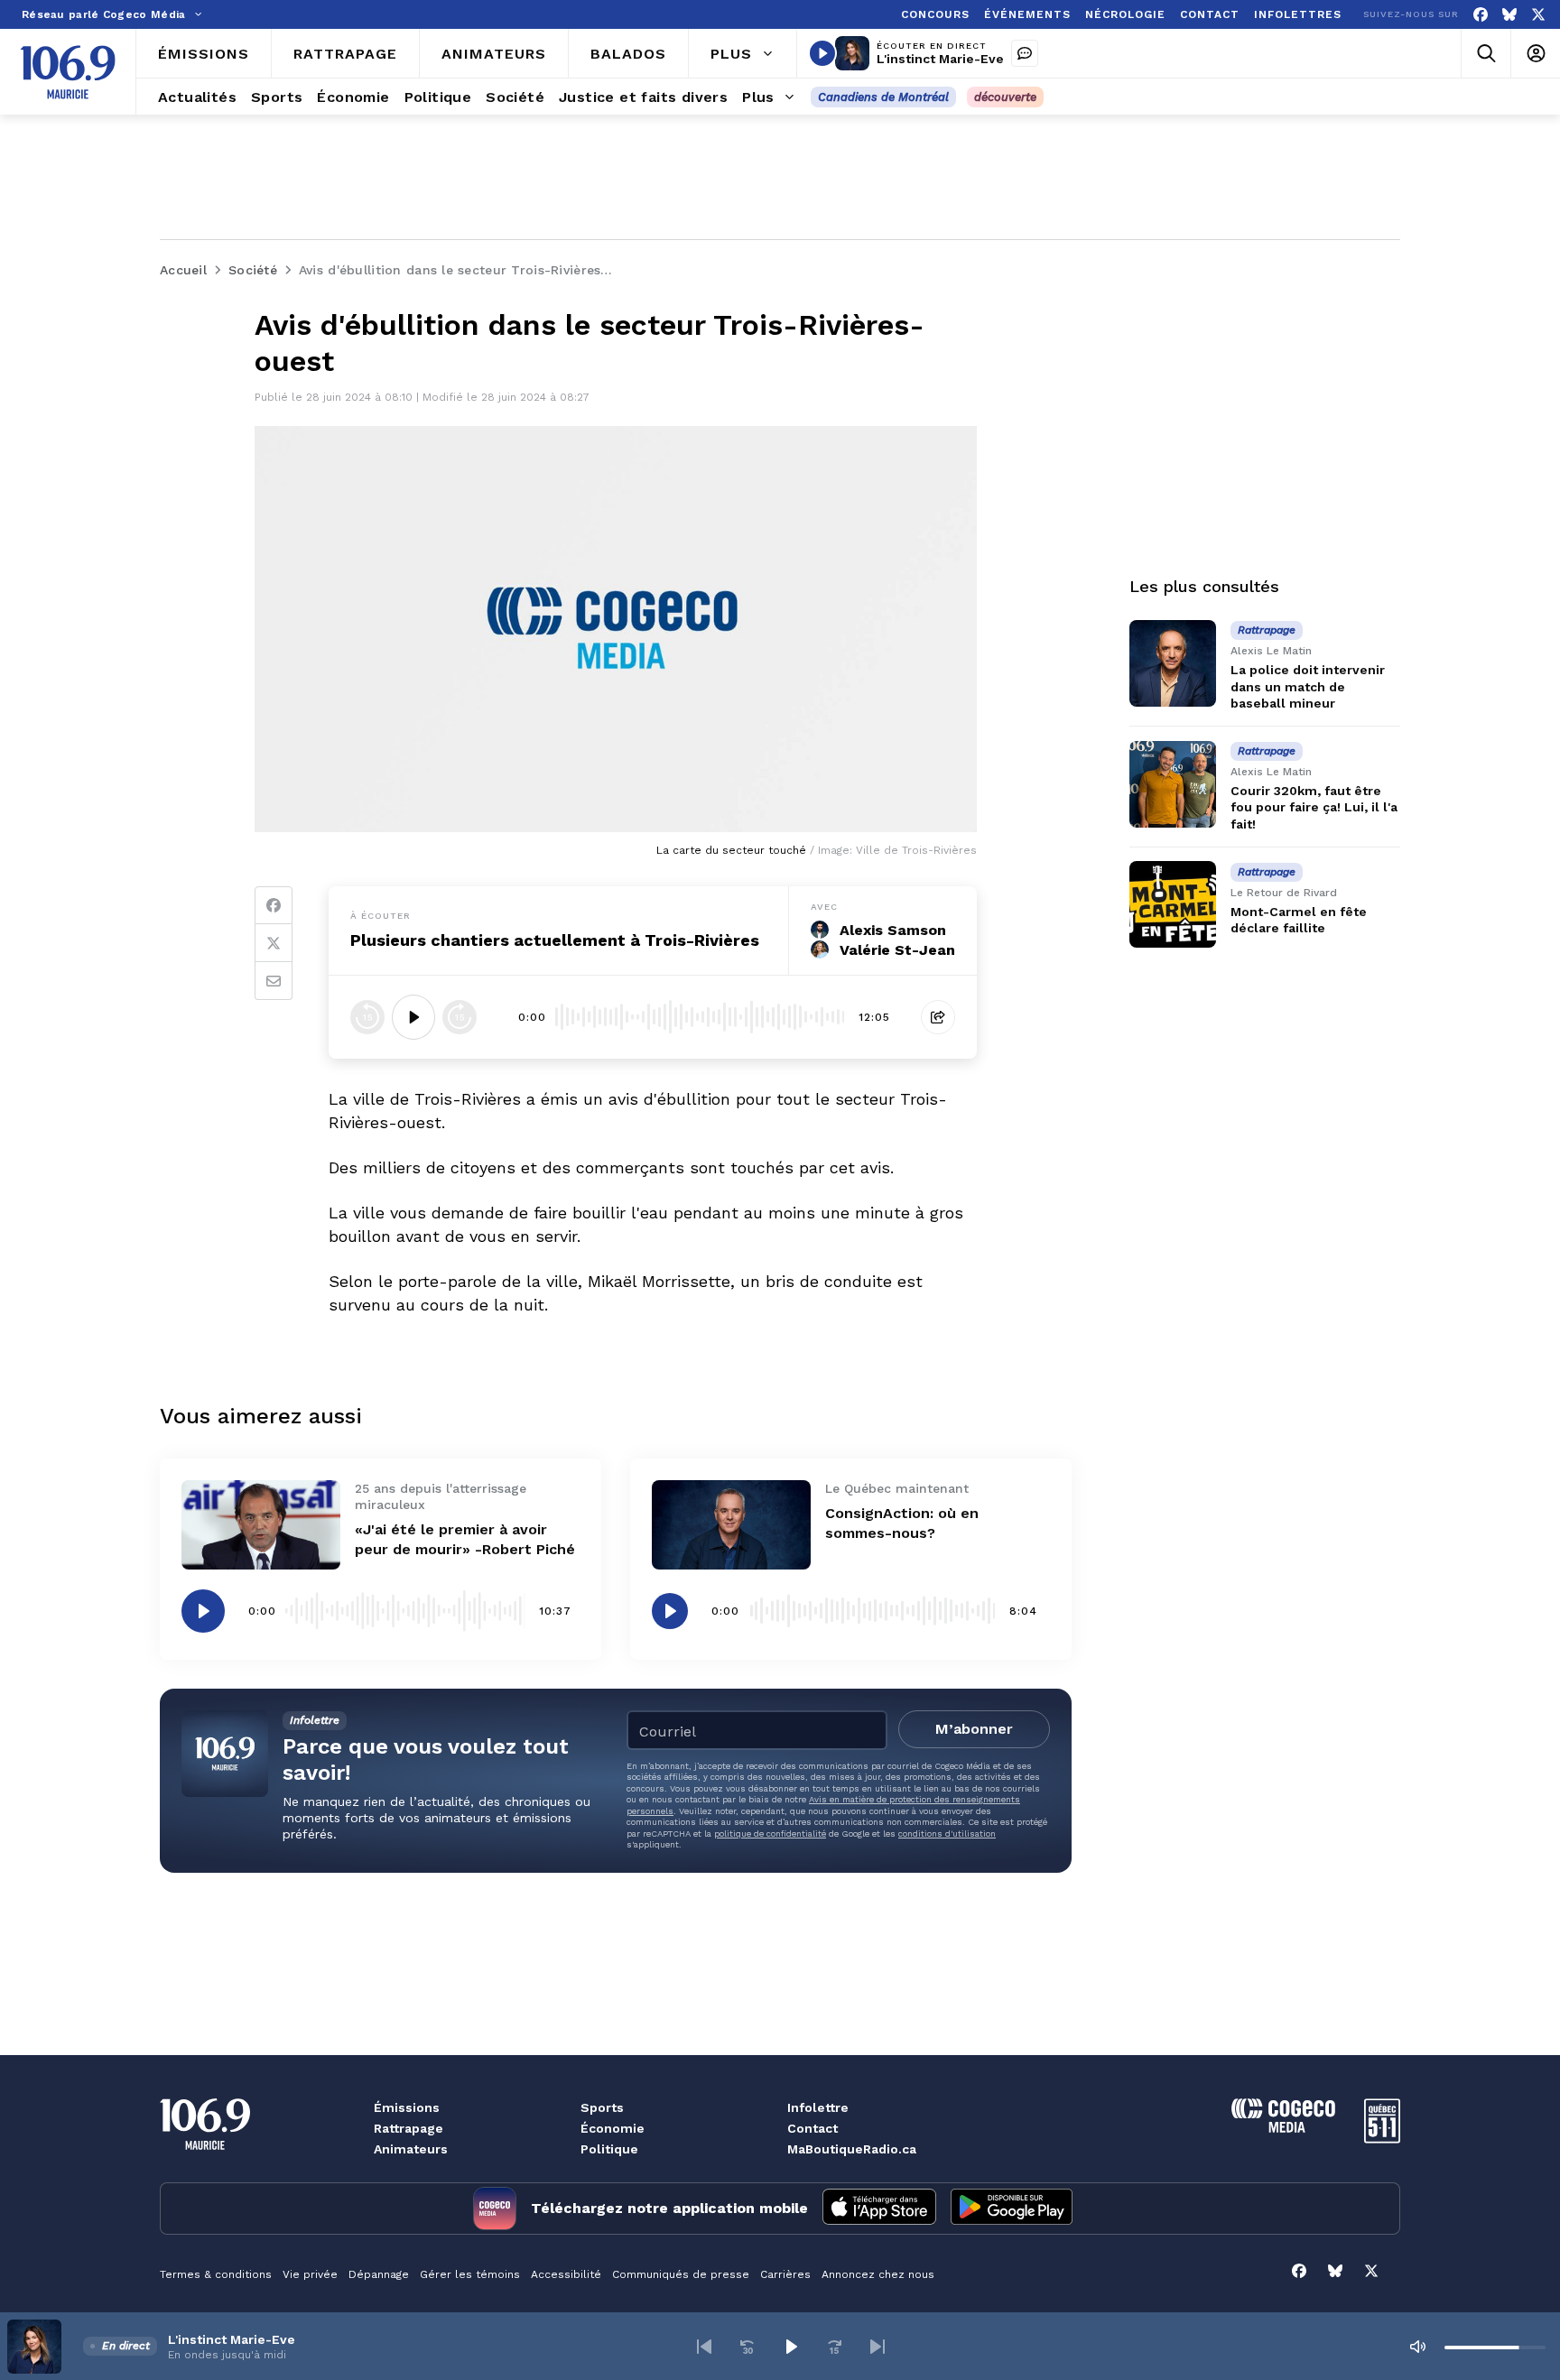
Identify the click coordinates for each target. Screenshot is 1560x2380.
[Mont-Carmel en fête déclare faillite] (1173, 904)
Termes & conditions (216, 2274)
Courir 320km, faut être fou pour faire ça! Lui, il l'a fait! (1314, 807)
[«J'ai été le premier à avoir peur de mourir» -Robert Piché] (261, 1525)
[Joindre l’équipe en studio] (1025, 53)
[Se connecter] (1535, 54)
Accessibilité (566, 2274)
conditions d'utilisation (947, 1834)
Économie (613, 2128)
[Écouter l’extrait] (413, 1017)
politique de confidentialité (770, 1834)
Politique (609, 2149)
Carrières (785, 2274)
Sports (602, 2107)
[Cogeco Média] (1283, 2128)
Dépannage (379, 2274)
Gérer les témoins (470, 2274)
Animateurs (411, 2149)
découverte (1005, 97)
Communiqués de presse (681, 2274)
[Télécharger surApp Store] (879, 2209)
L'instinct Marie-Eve (940, 59)
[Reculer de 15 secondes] (367, 1017)
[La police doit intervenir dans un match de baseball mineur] (1173, 663)
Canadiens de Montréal (883, 97)
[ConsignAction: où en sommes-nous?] (731, 1525)
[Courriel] (274, 981)
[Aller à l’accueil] (68, 72)
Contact (812, 2128)
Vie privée (310, 2274)
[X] (1538, 15)
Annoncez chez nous (878, 2274)
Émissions (407, 2107)
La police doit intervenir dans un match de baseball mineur (1308, 686)
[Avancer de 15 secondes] (460, 1017)
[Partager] (938, 1017)
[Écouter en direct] (822, 53)
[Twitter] (274, 943)
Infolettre (818, 2107)
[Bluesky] (1509, 15)
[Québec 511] (1382, 2139)
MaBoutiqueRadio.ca (852, 2149)
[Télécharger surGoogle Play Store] (1012, 2209)
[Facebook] (1481, 15)
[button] (704, 2347)
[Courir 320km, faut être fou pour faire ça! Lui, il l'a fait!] (1173, 784)
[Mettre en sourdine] (1417, 2347)
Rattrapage (409, 2128)
